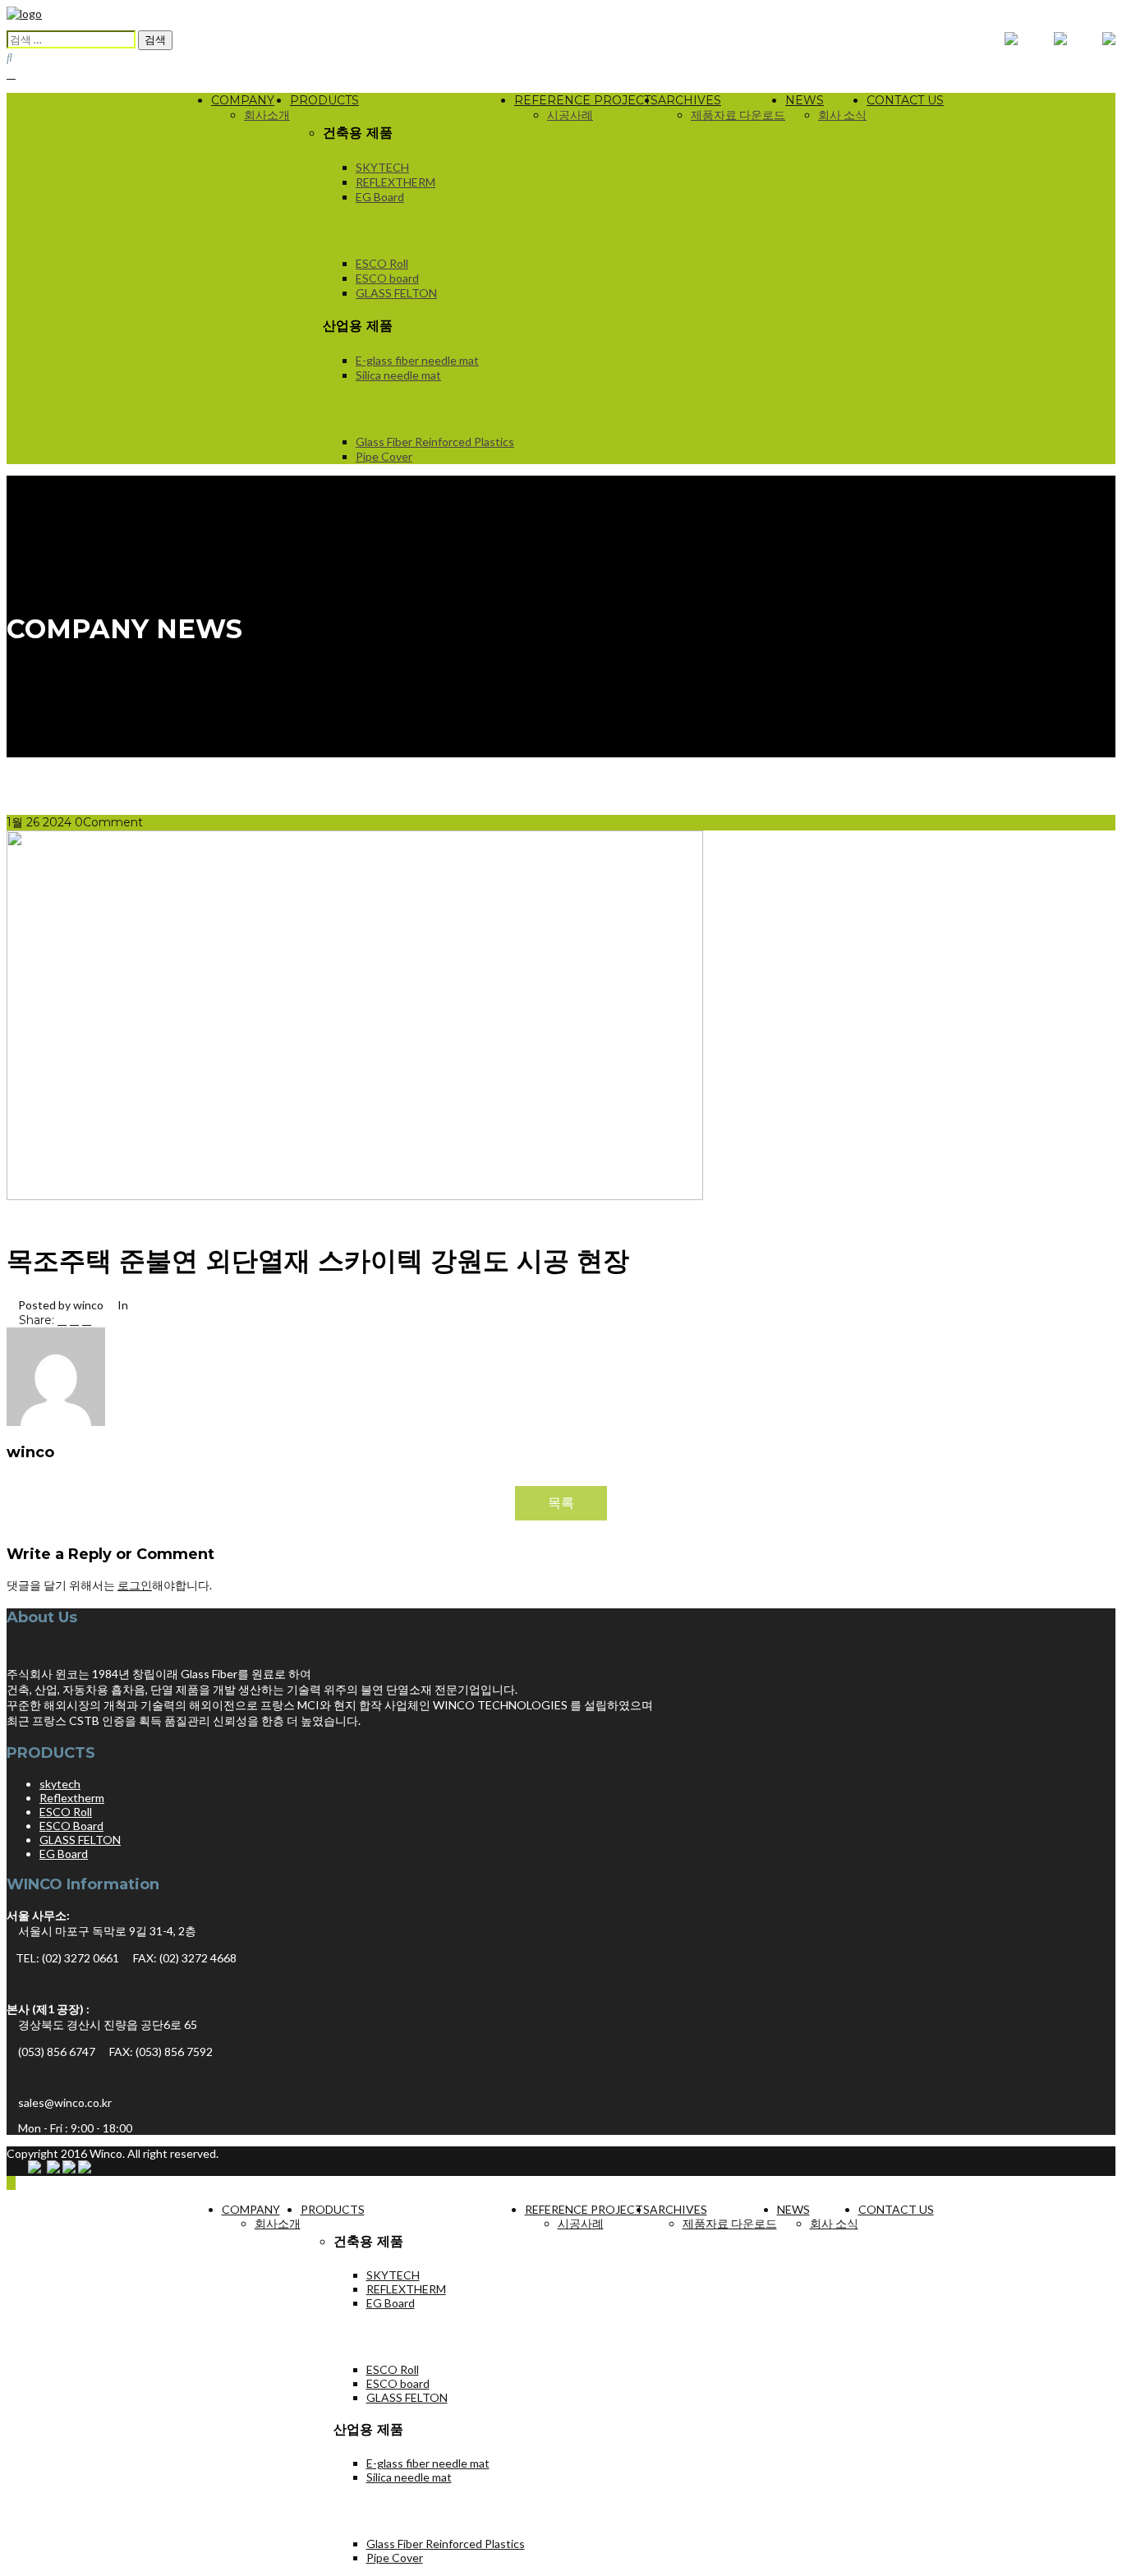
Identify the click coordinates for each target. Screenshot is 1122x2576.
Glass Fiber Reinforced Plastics (435, 442)
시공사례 (570, 115)
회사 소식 (842, 115)
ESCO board (387, 278)
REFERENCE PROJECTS (586, 100)
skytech (60, 1784)
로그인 (135, 1585)
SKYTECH (382, 167)
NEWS (805, 100)
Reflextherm (72, 1798)
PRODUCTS (324, 100)
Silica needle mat (398, 375)
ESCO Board (71, 1826)
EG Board (380, 197)
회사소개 (267, 115)
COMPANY (243, 100)
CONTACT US (905, 100)
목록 (561, 1502)
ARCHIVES (690, 100)
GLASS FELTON (396, 293)
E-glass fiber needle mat (417, 360)
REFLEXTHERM (395, 182)
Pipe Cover (384, 456)
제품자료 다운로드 (738, 115)
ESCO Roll (382, 263)
